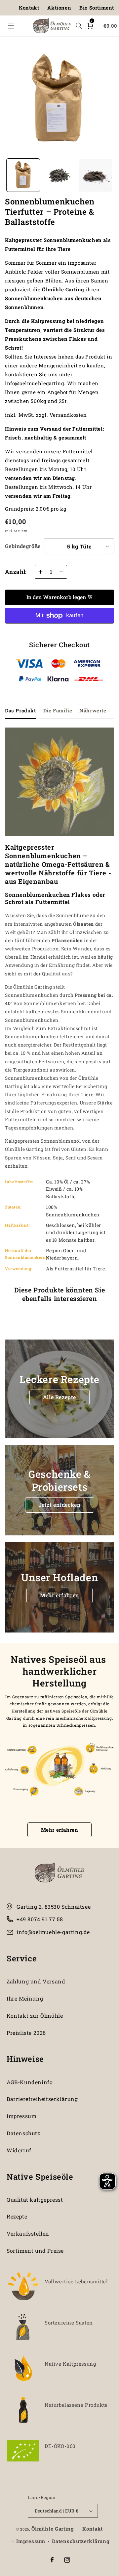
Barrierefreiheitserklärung (42, 2099)
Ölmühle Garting (53, 2529)
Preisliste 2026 (26, 2033)
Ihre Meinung (25, 1998)
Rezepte (17, 2216)
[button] (11, 26)
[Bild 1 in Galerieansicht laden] (23, 175)
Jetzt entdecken (60, 1505)
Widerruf (19, 2150)
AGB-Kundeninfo (30, 2082)
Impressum (21, 2116)
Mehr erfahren (59, 1595)
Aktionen (59, 8)
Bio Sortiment (97, 8)
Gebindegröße (23, 546)
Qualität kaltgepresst (35, 2200)
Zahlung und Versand (36, 1981)
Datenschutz (23, 2133)
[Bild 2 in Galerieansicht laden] (59, 175)
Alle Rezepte (59, 1397)
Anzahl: (16, 572)
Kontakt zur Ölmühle (35, 2016)
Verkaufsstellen (28, 2233)
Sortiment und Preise (35, 2251)
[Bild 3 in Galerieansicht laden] (96, 175)
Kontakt (29, 8)
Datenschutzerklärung (81, 2541)
